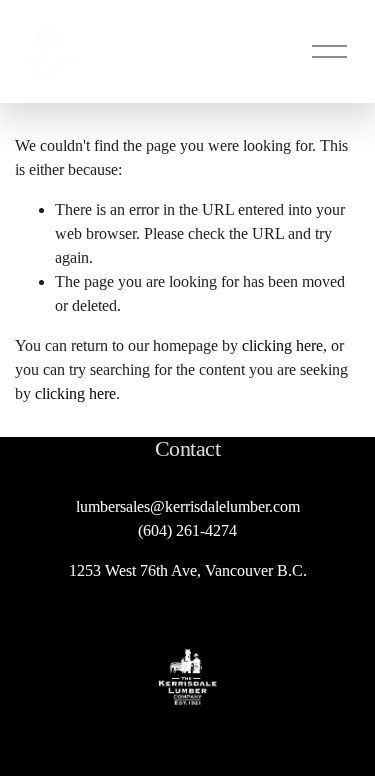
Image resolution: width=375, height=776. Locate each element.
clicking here (282, 345)
